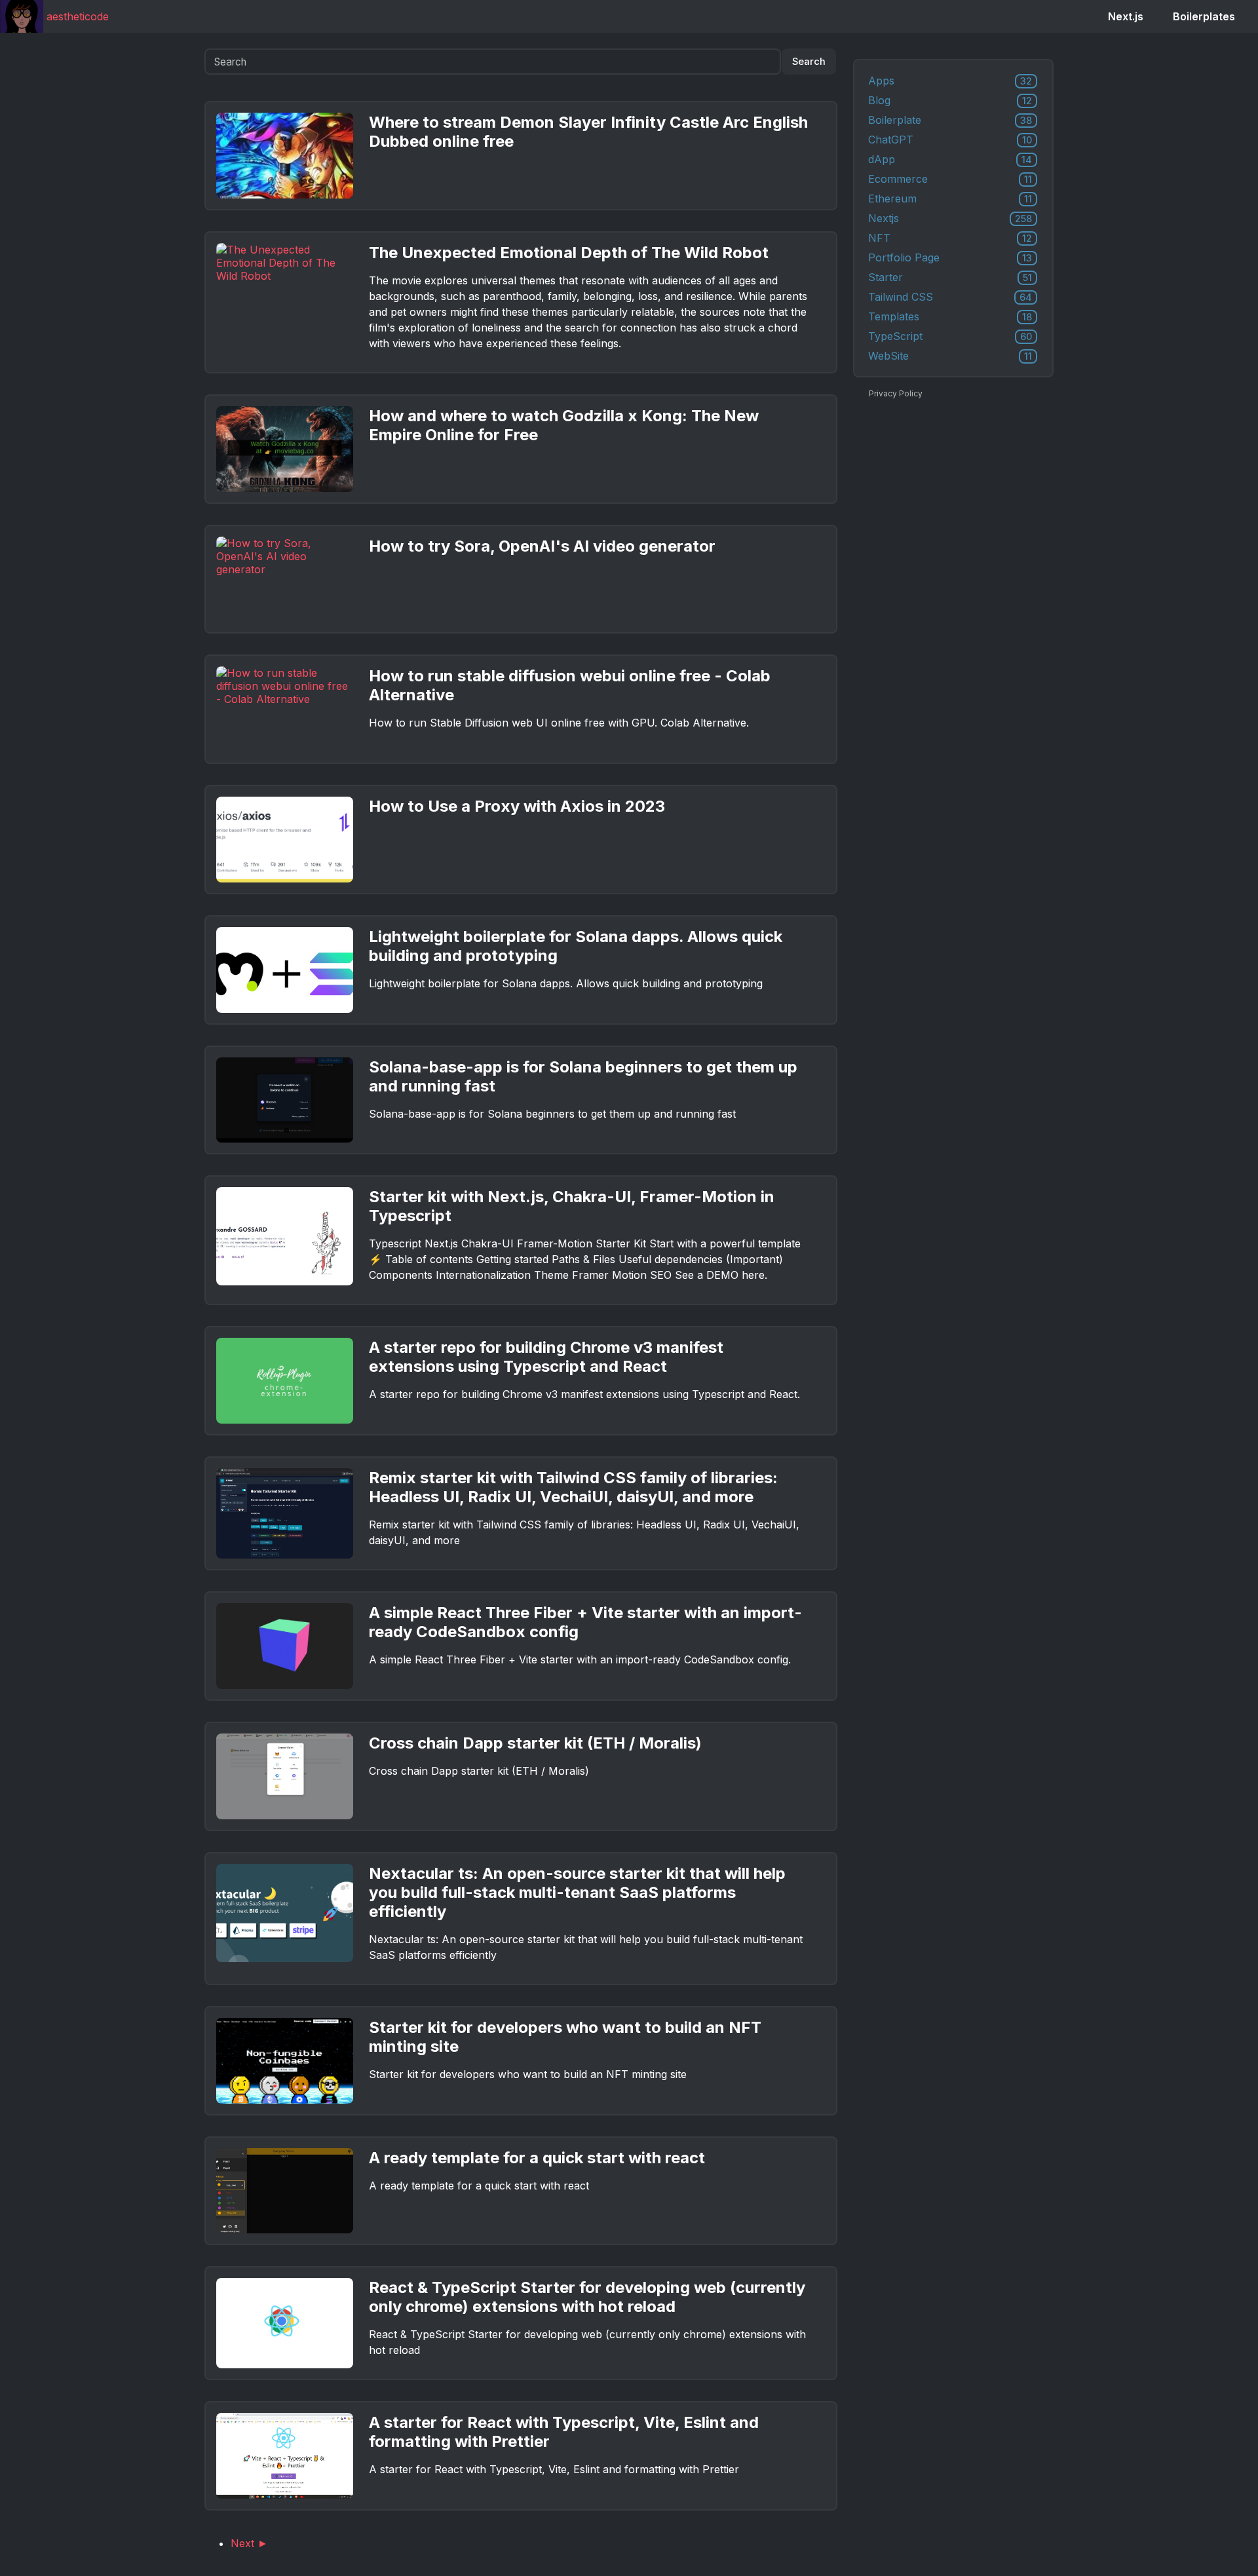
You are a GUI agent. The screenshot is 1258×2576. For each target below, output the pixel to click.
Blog (950, 100)
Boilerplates (1204, 16)
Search (809, 62)
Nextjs (950, 218)
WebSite (950, 356)
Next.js (1126, 16)
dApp (950, 159)
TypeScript (950, 336)
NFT (950, 238)
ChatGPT (950, 140)
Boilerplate (950, 120)
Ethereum (950, 199)
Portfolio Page (950, 257)
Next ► (249, 2543)
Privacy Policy (896, 393)
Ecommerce (950, 179)
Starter (950, 277)
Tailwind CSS (950, 297)
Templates (950, 316)
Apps (950, 81)
